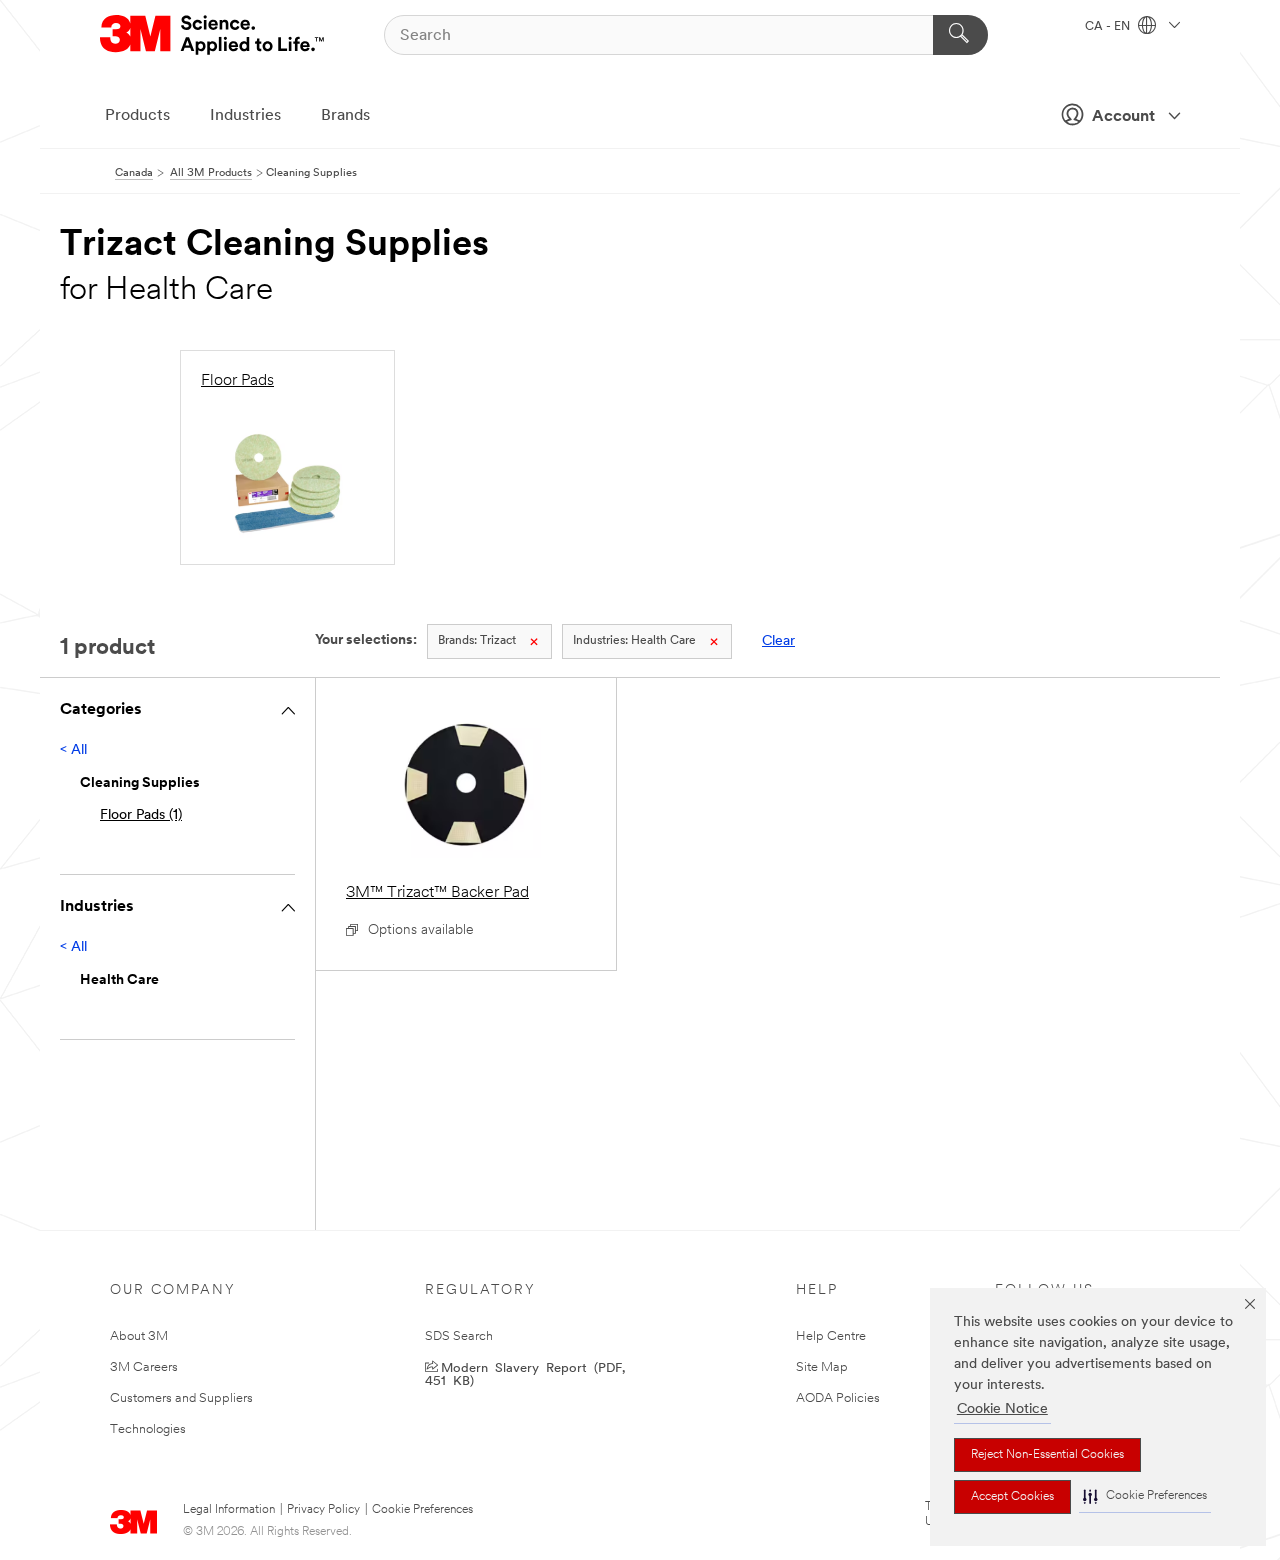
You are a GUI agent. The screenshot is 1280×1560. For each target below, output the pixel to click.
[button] (1145, 1496)
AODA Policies (838, 1398)
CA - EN (1109, 27)
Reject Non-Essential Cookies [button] (1047, 1455)
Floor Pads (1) (141, 815)
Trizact (477, 641)
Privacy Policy (323, 1510)
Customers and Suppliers (181, 1398)
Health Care (634, 641)
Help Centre (831, 1336)
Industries (245, 116)
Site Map (822, 1367)
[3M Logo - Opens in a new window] (213, 35)
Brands (345, 116)
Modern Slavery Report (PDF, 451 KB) (525, 1373)
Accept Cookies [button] (1012, 1497)
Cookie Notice (1002, 1409)
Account (1123, 117)
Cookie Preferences (422, 1510)
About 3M (139, 1336)
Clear (778, 641)
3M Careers (144, 1367)
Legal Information (229, 1510)
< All (73, 750)
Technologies (148, 1429)
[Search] (960, 35)
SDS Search (459, 1336)
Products (137, 116)
